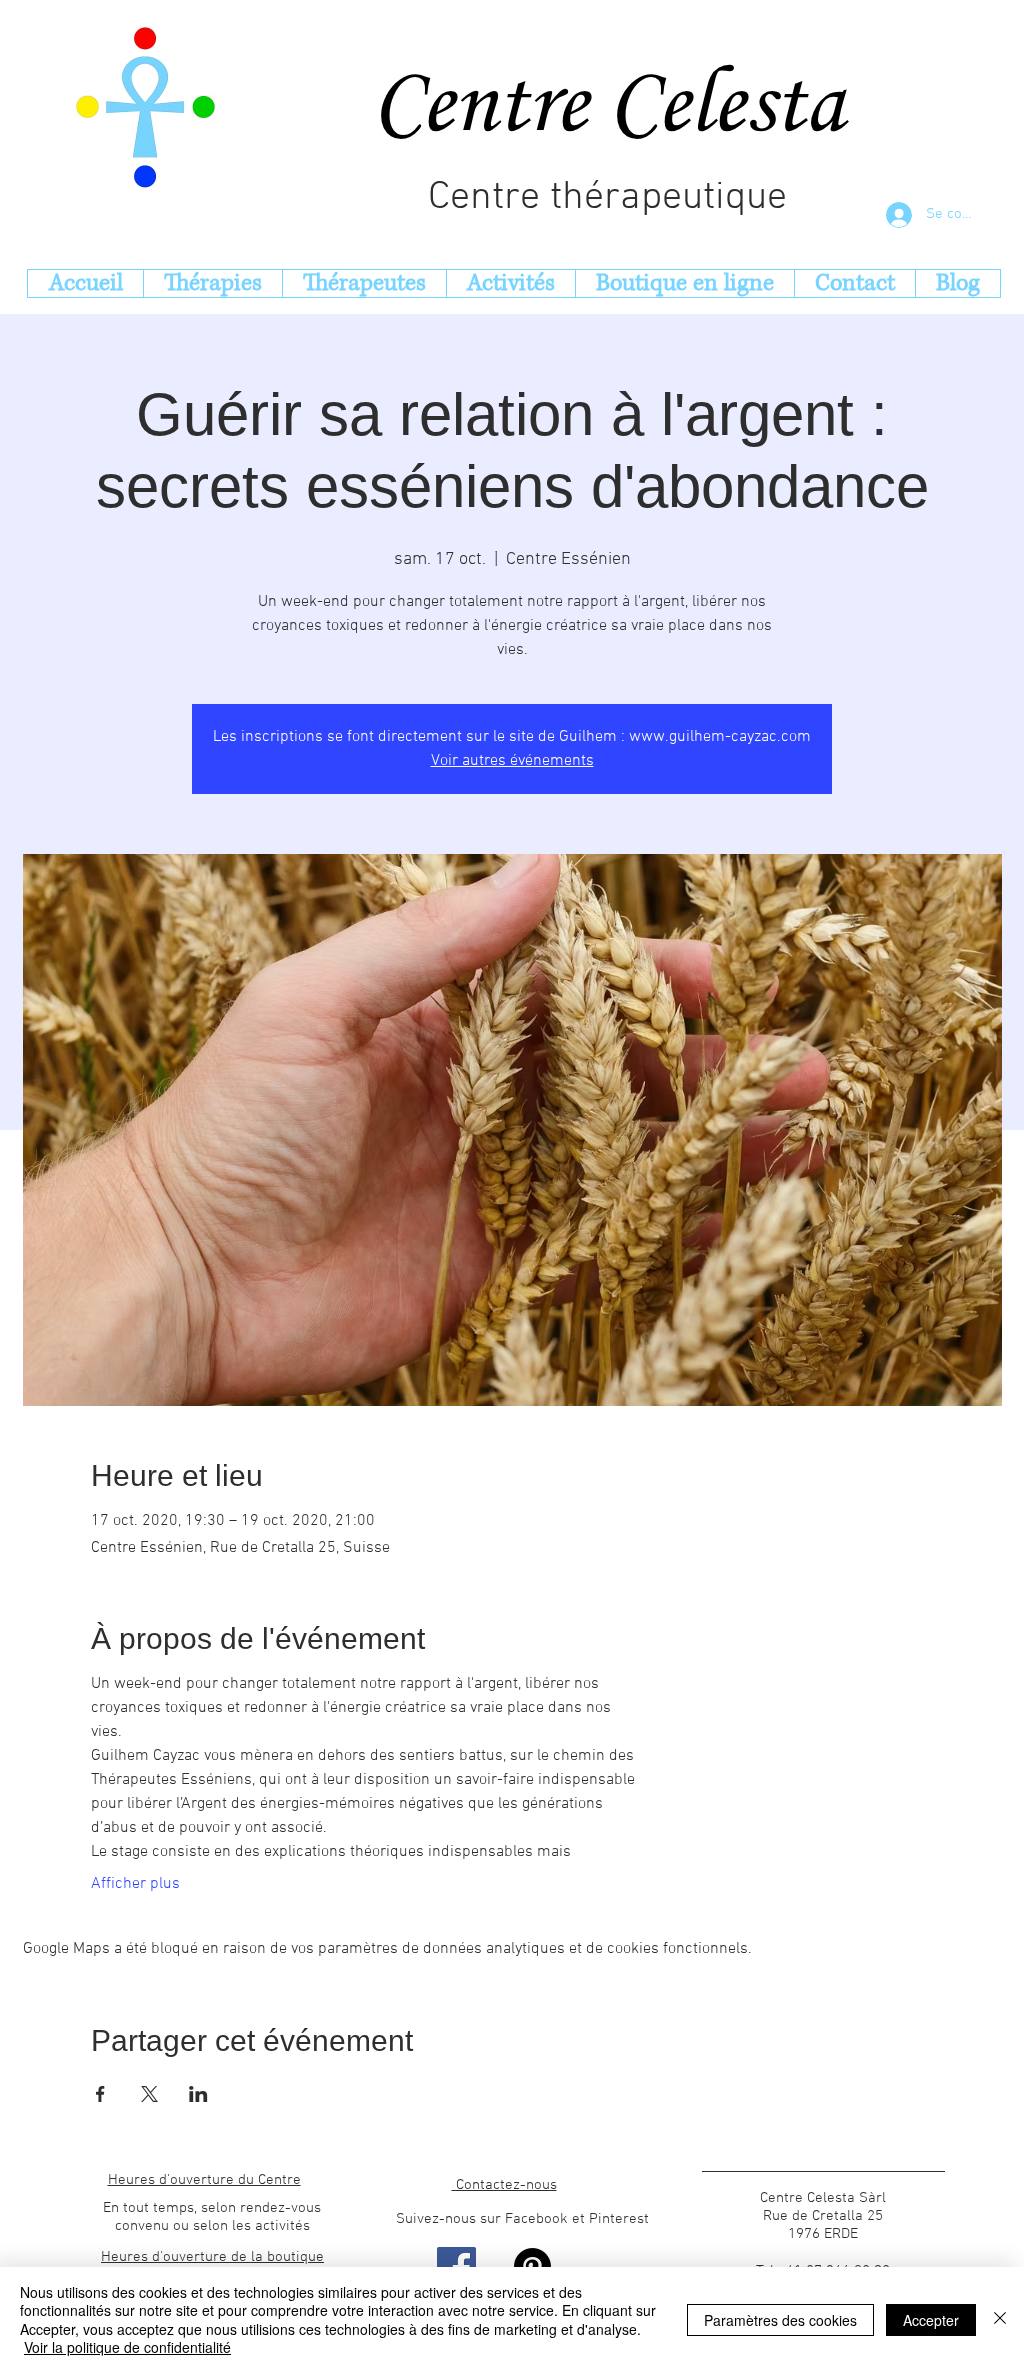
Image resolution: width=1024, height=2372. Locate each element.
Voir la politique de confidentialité (127, 2347)
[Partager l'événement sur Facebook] (100, 2094)
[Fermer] (1000, 2319)
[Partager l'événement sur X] (149, 2094)
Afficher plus (135, 1884)
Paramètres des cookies (780, 2320)
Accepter (931, 2320)
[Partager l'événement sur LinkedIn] (198, 2094)
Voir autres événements (512, 761)
